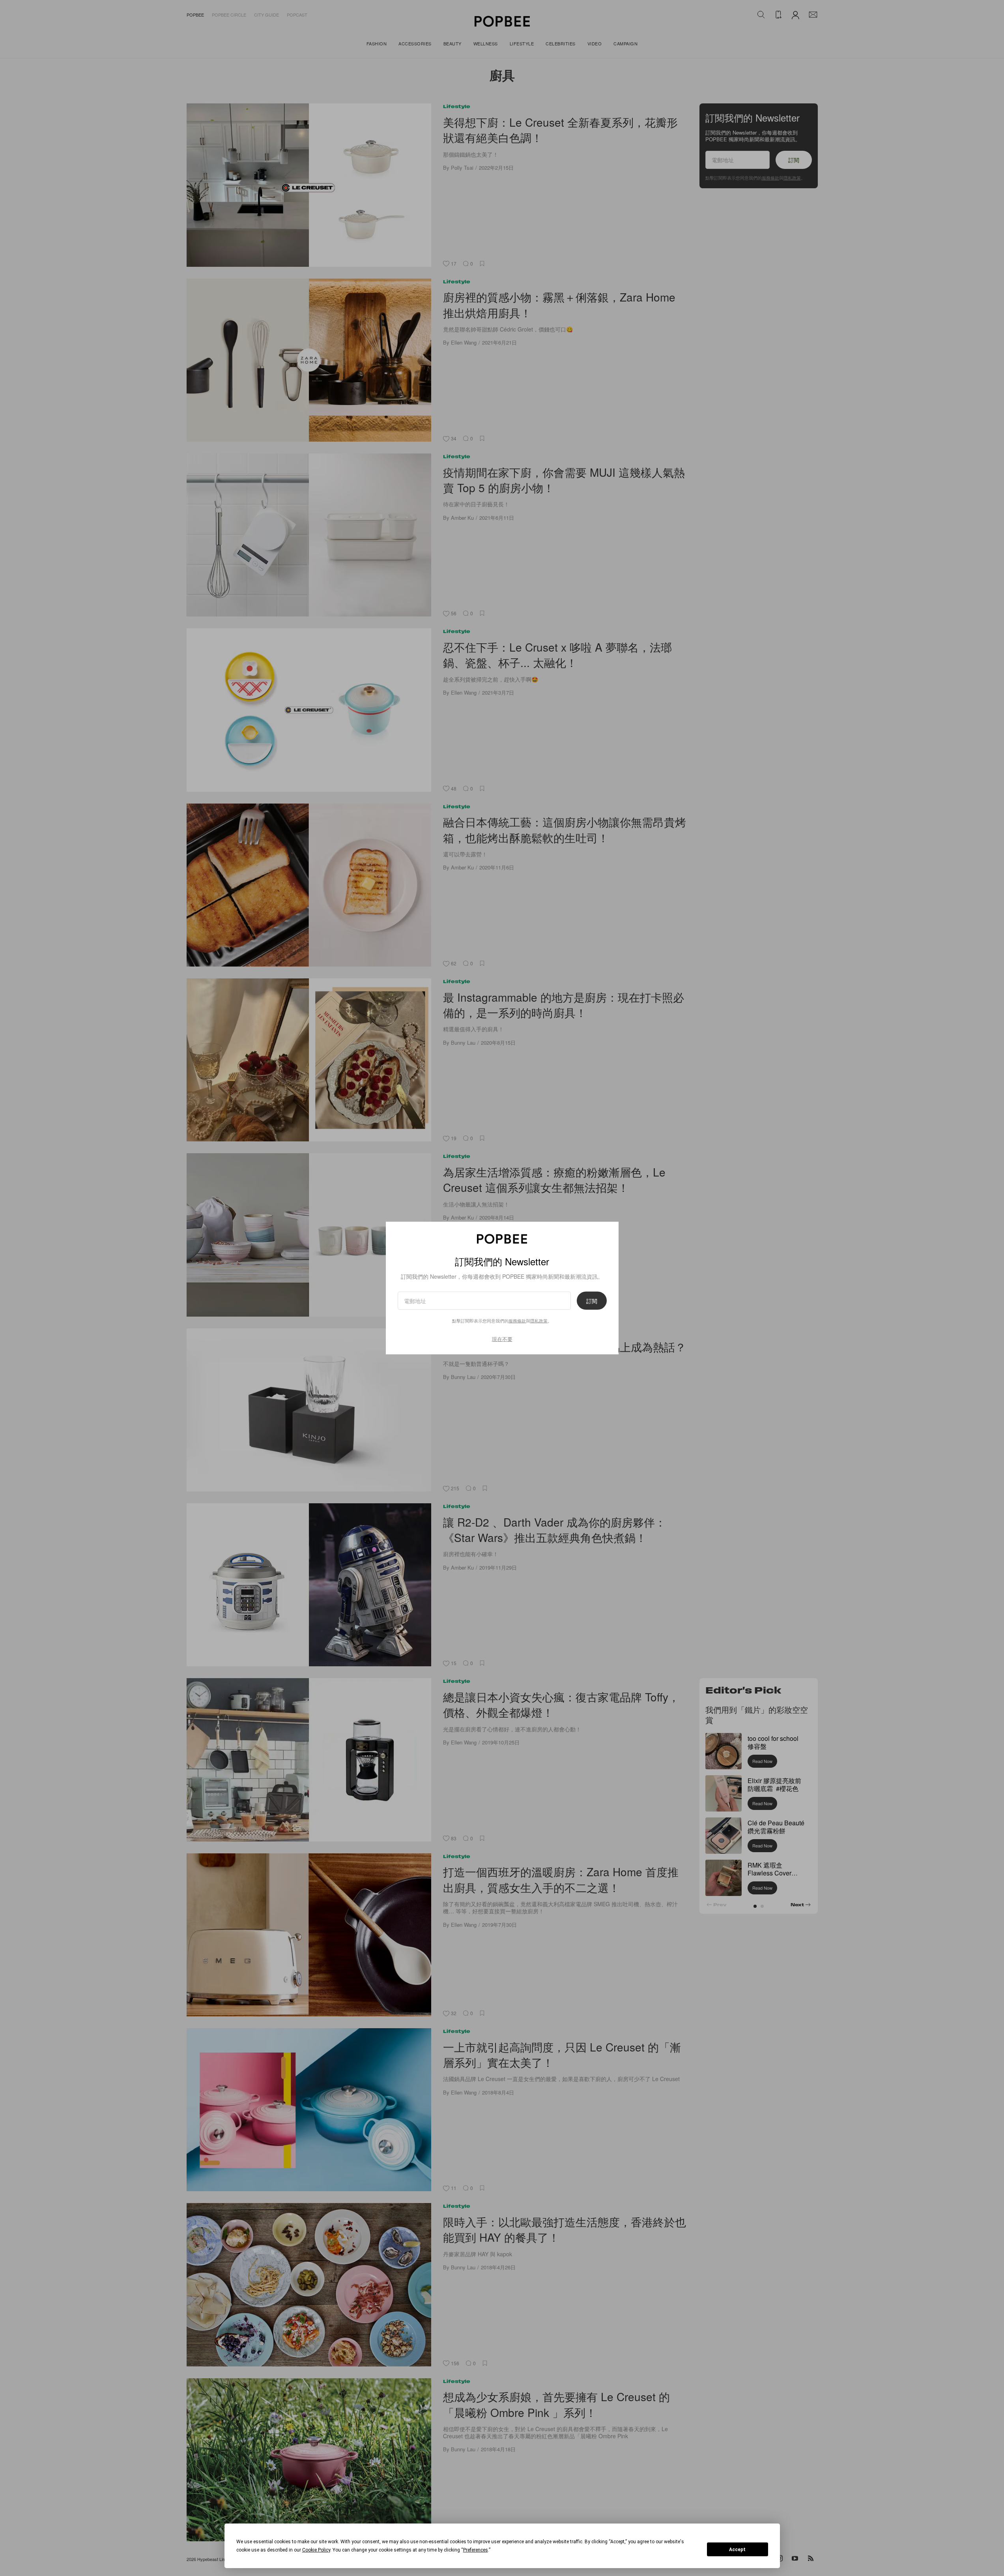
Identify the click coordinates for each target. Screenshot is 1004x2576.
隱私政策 (539, 1320)
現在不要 (502, 1339)
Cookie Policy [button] (316, 2550)
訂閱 (592, 1300)
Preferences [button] (476, 2550)
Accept (737, 2550)
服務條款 (517, 1320)
